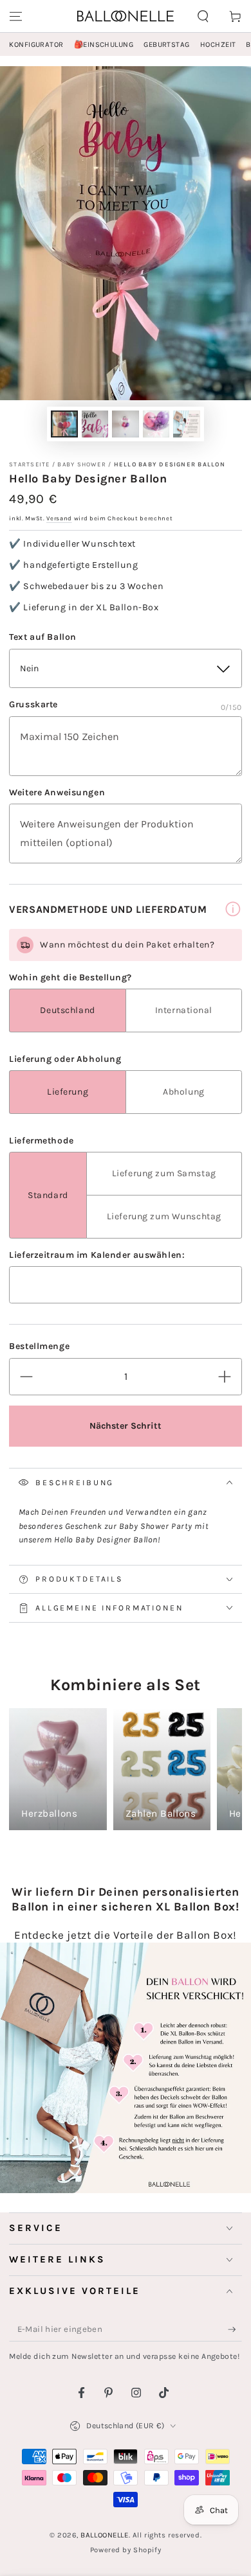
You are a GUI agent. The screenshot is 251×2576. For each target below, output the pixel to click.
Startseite (29, 464)
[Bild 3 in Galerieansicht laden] (126, 424)
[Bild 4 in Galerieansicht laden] (156, 424)
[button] (203, 16)
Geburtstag (167, 45)
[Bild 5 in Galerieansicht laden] (187, 424)
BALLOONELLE (104, 2535)
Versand (59, 518)
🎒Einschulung (104, 45)
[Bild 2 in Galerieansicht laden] (95, 424)
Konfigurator (36, 45)
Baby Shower (82, 464)
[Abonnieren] (235, 2329)
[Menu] (16, 16)
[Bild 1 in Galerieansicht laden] (64, 424)
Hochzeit (218, 45)
